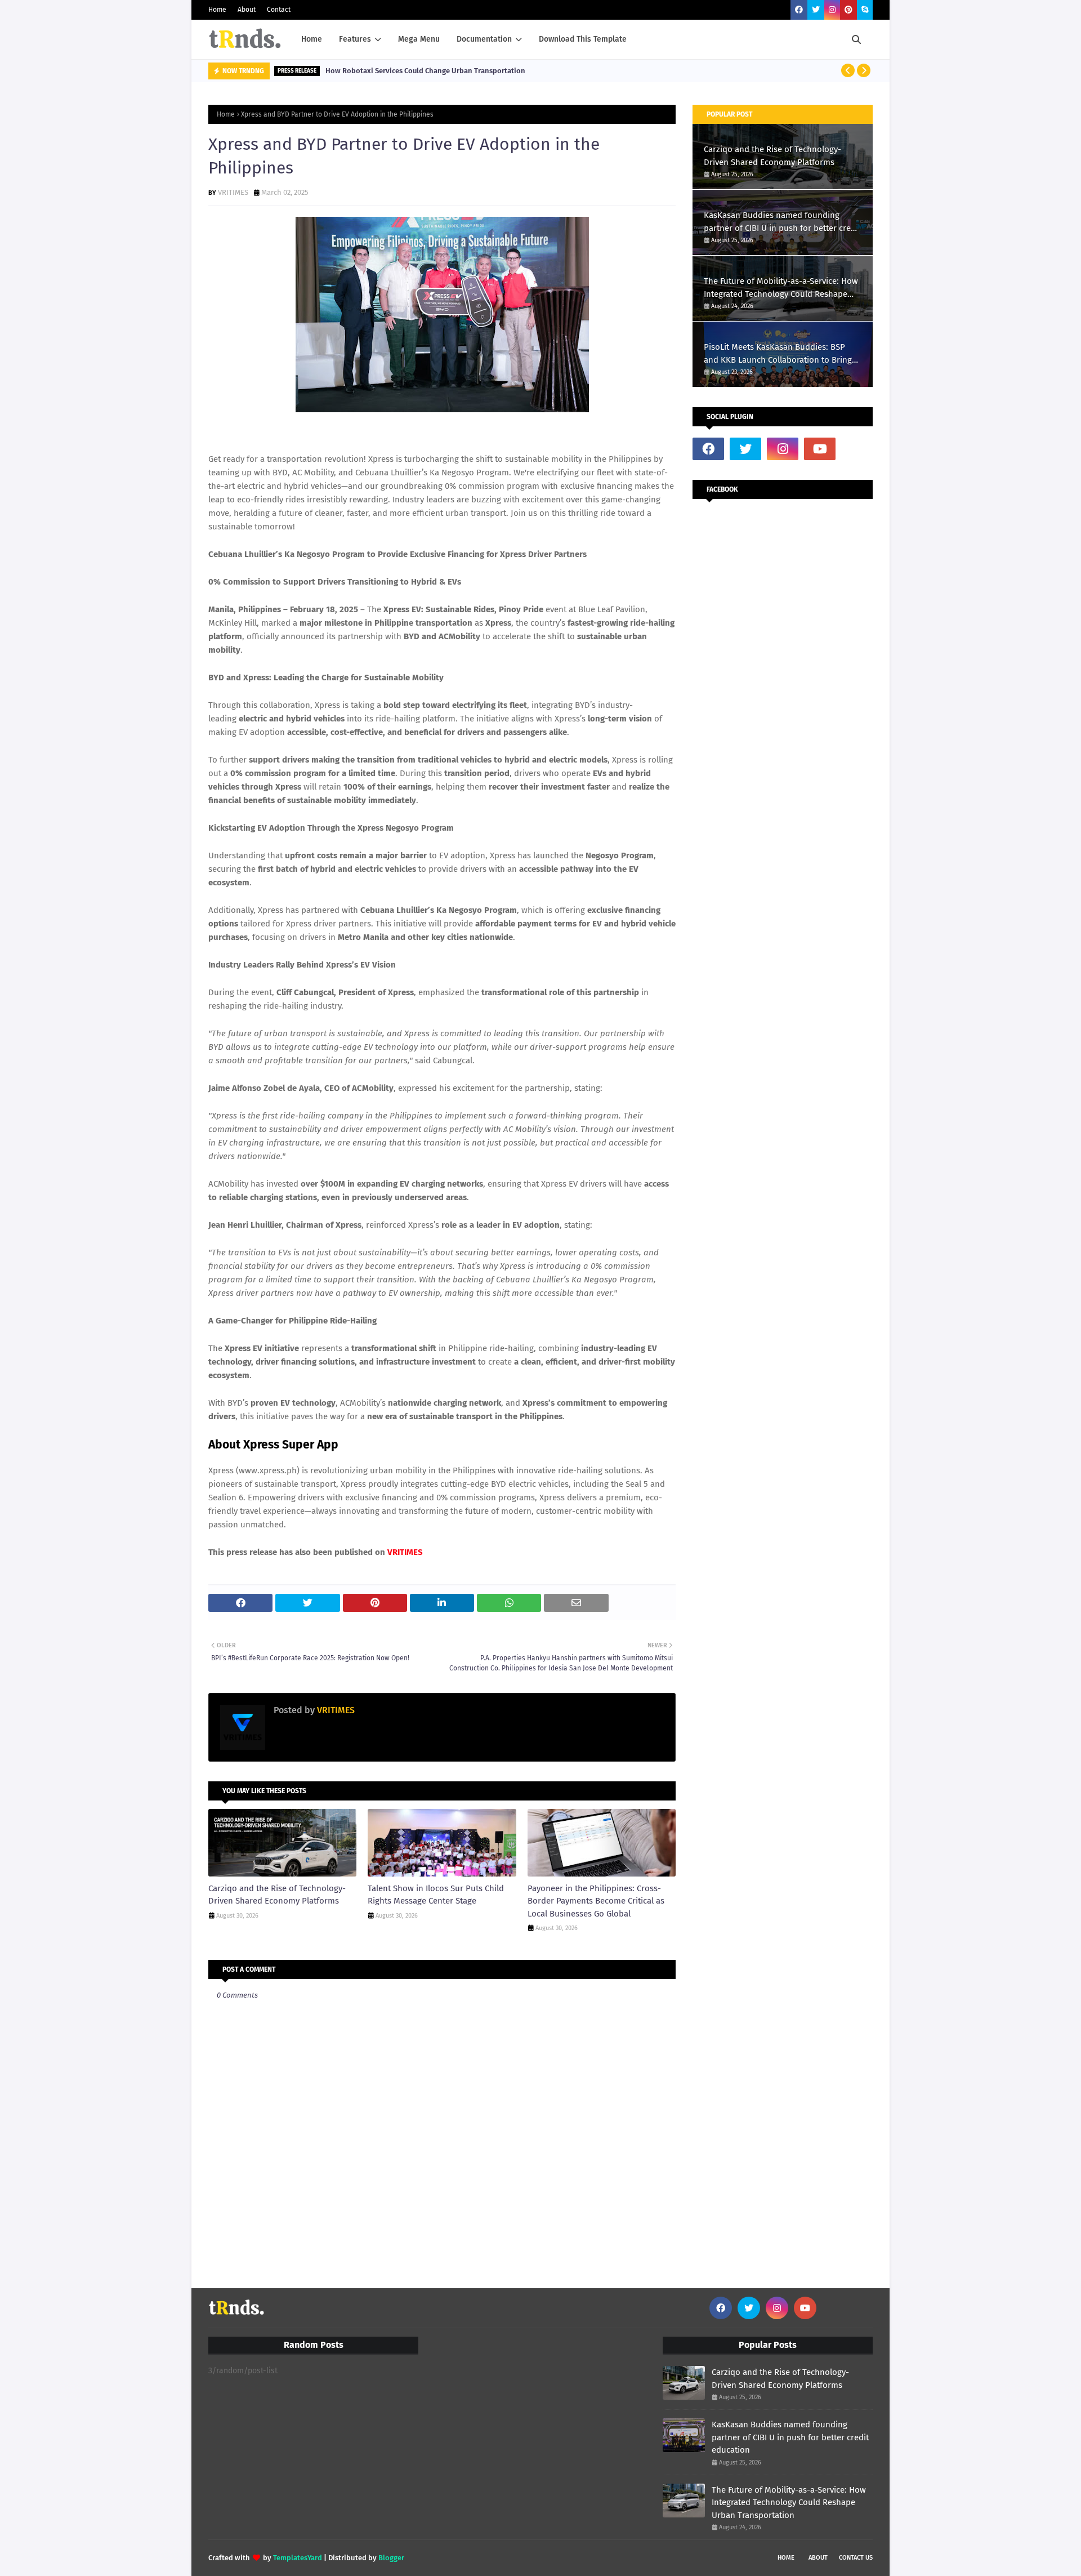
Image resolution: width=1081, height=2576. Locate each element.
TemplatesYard (298, 2558)
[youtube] (820, 449)
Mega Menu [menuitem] (419, 39)
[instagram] (832, 10)
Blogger (391, 2558)
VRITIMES (233, 192)
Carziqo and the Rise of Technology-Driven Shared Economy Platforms (277, 1895)
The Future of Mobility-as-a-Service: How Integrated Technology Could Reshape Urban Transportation (781, 288)
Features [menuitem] (355, 39)
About (247, 10)
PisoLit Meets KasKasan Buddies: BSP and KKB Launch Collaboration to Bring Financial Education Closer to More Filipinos (778, 354)
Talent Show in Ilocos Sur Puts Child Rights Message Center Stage (436, 1895)
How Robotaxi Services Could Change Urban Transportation (425, 71)
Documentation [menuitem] (484, 39)
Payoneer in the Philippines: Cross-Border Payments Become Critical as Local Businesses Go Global (596, 1901)
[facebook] (799, 10)
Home (217, 10)
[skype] (865, 10)
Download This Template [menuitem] (583, 39)
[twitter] (816, 10)
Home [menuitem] (312, 39)
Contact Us (856, 2558)
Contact (279, 10)
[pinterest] (848, 10)
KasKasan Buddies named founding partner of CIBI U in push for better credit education (782, 222)
